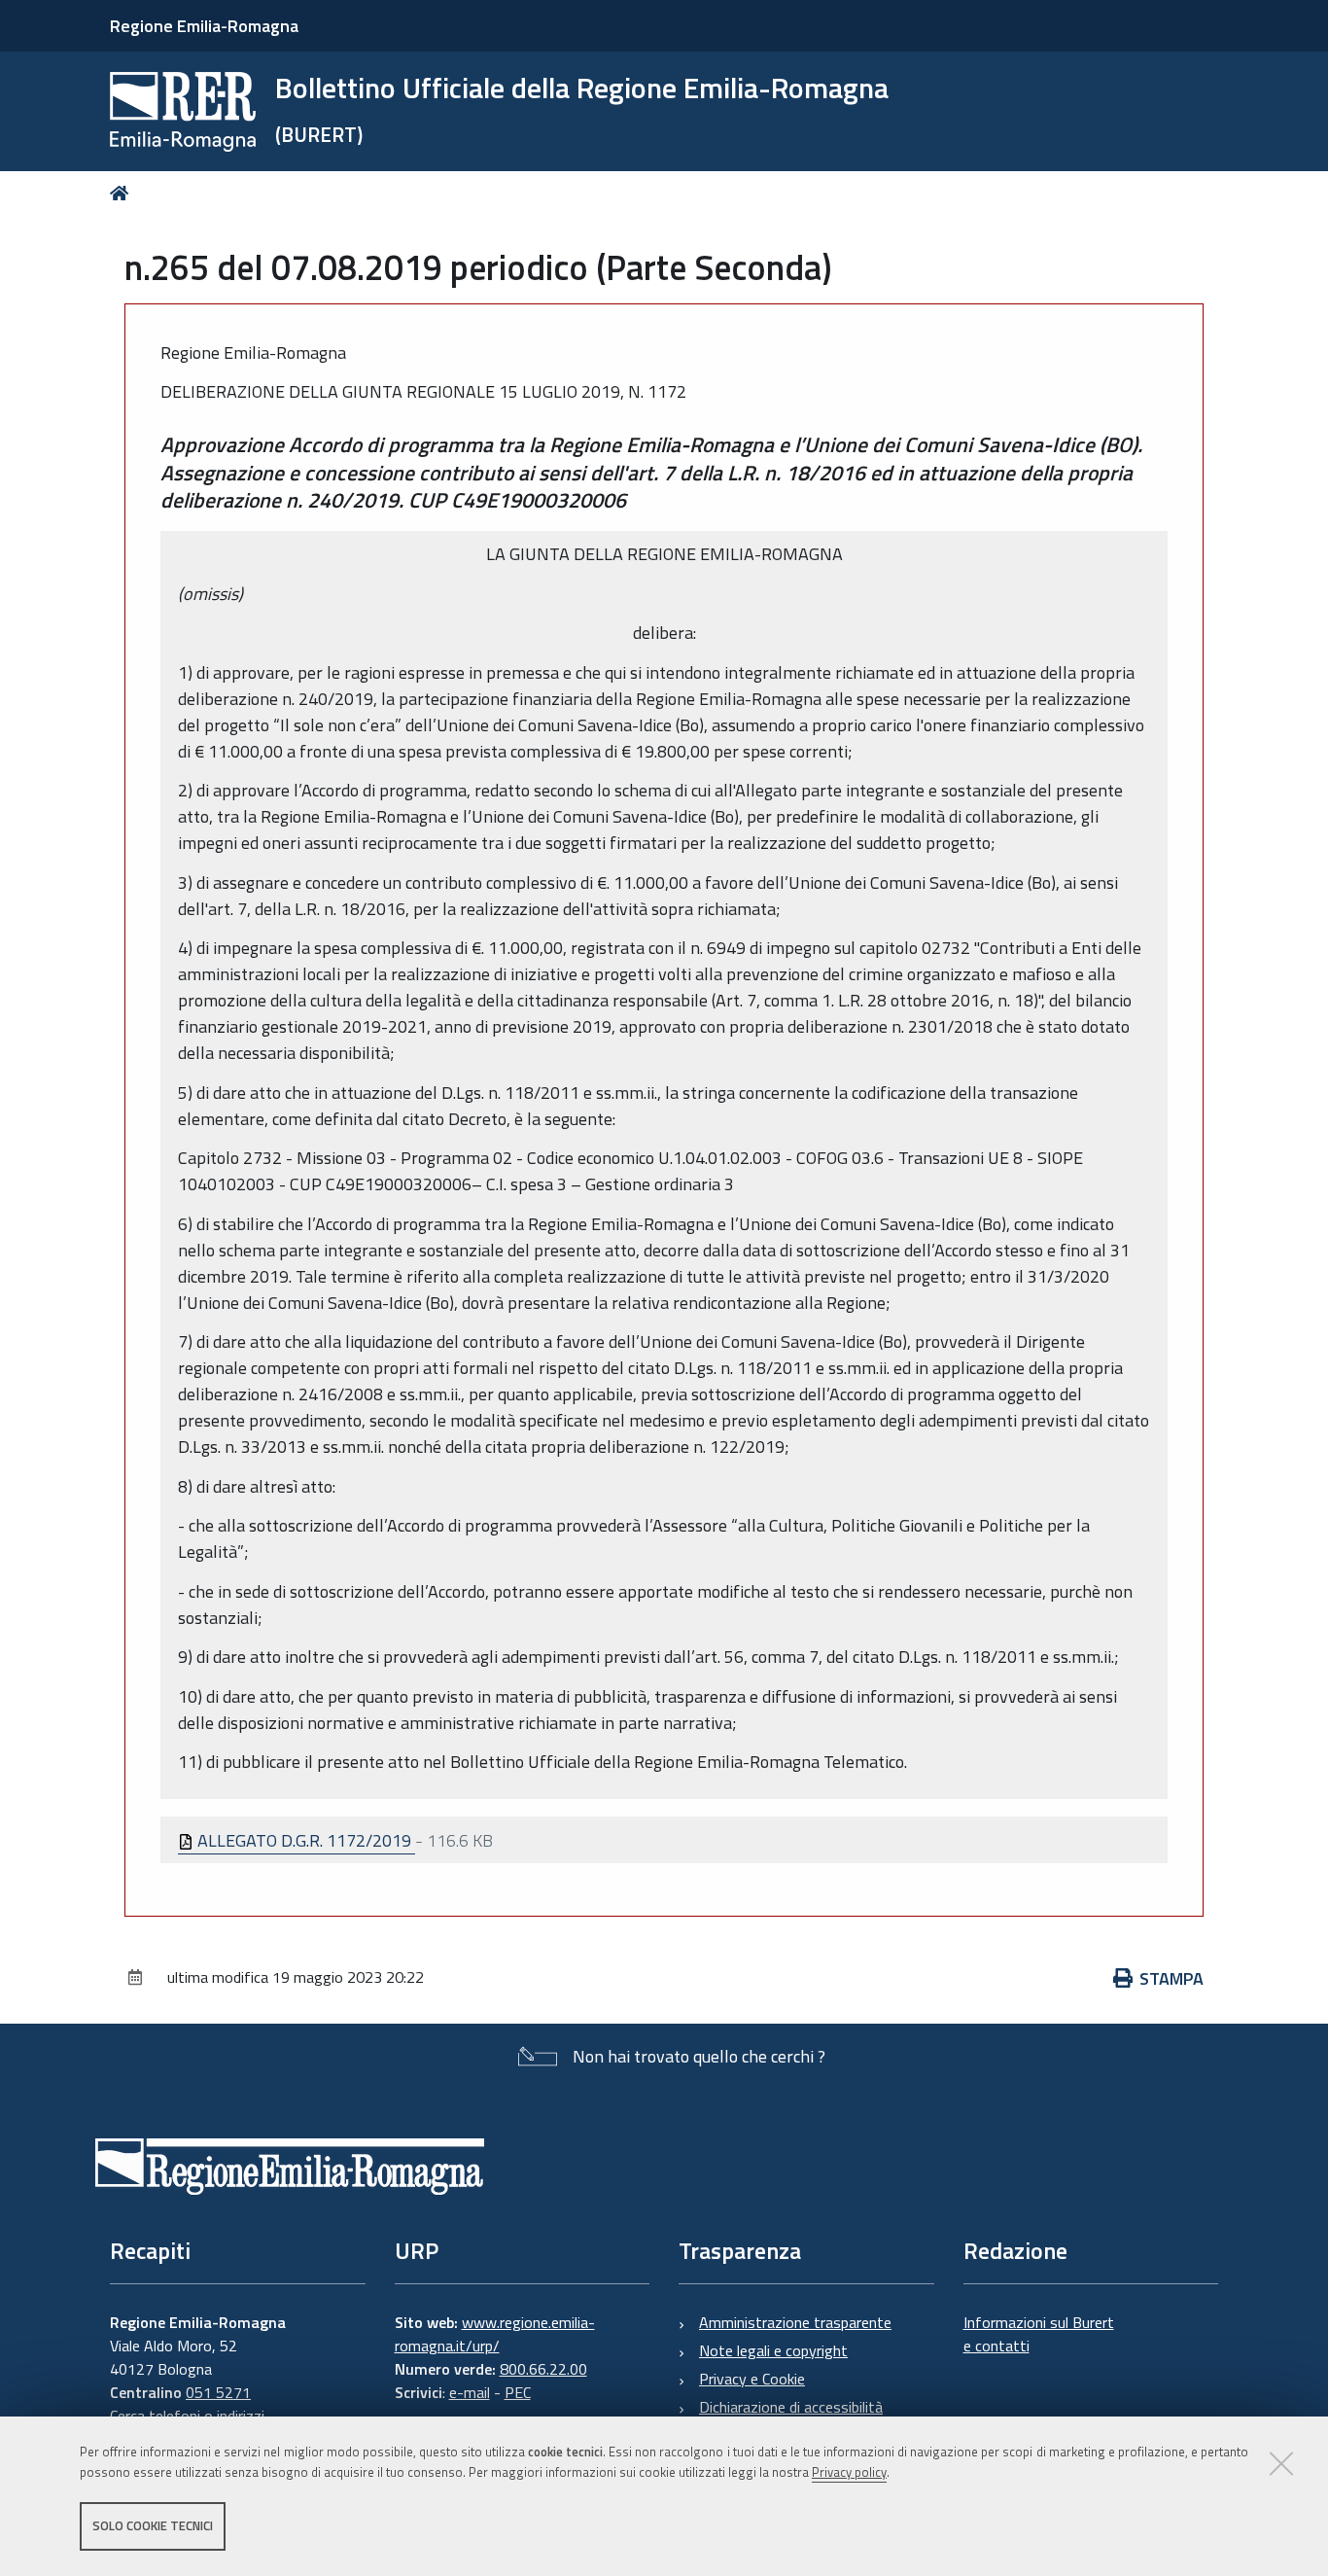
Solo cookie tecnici (153, 2525)
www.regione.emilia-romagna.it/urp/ (495, 2334)
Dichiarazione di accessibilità (791, 2407)
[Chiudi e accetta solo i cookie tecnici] (1281, 2463)
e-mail (470, 2392)
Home (123, 193)
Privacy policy (849, 2472)
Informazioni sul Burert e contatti (1039, 2334)
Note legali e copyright (773, 2350)
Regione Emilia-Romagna (204, 26)
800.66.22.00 (543, 2369)
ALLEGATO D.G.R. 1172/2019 (304, 1840)
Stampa (1171, 1978)
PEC (518, 2392)
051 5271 (218, 2392)
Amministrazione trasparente (795, 2322)
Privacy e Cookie (752, 2379)
